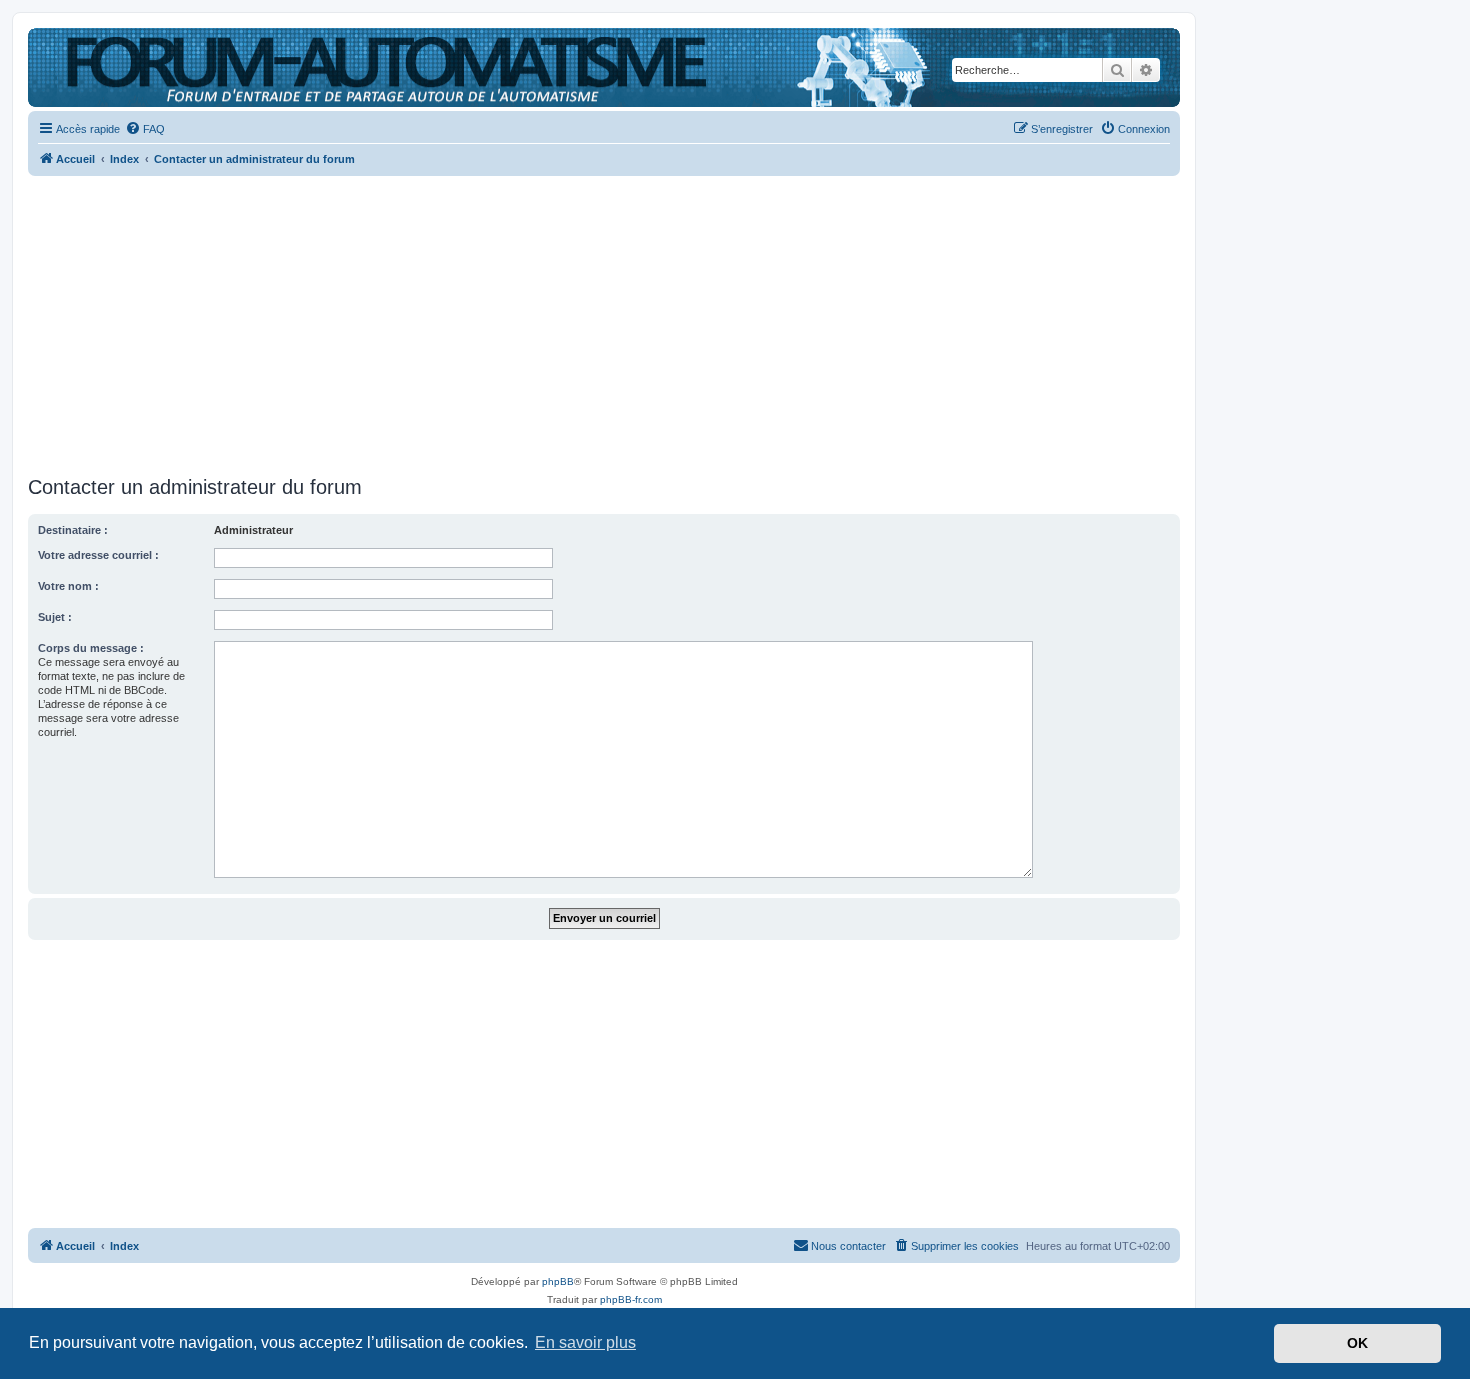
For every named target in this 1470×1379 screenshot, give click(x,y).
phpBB (558, 1281)
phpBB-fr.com (631, 1299)
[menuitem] (145, 129)
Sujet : (55, 617)
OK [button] (1357, 1343)
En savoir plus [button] (585, 1342)
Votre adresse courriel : (98, 555)
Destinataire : (73, 530)
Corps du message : (91, 648)
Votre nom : (68, 586)
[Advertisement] (604, 320)
